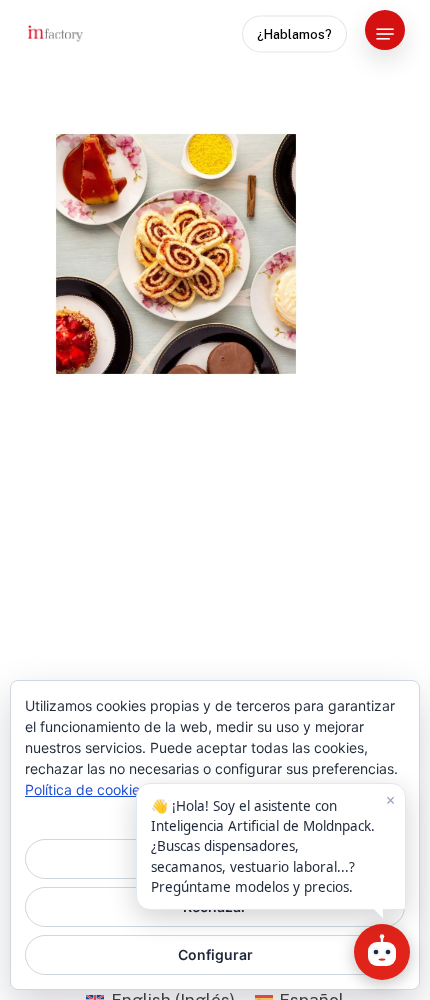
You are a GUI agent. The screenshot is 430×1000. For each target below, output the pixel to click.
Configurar (215, 954)
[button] (385, 34)
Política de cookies (86, 789)
